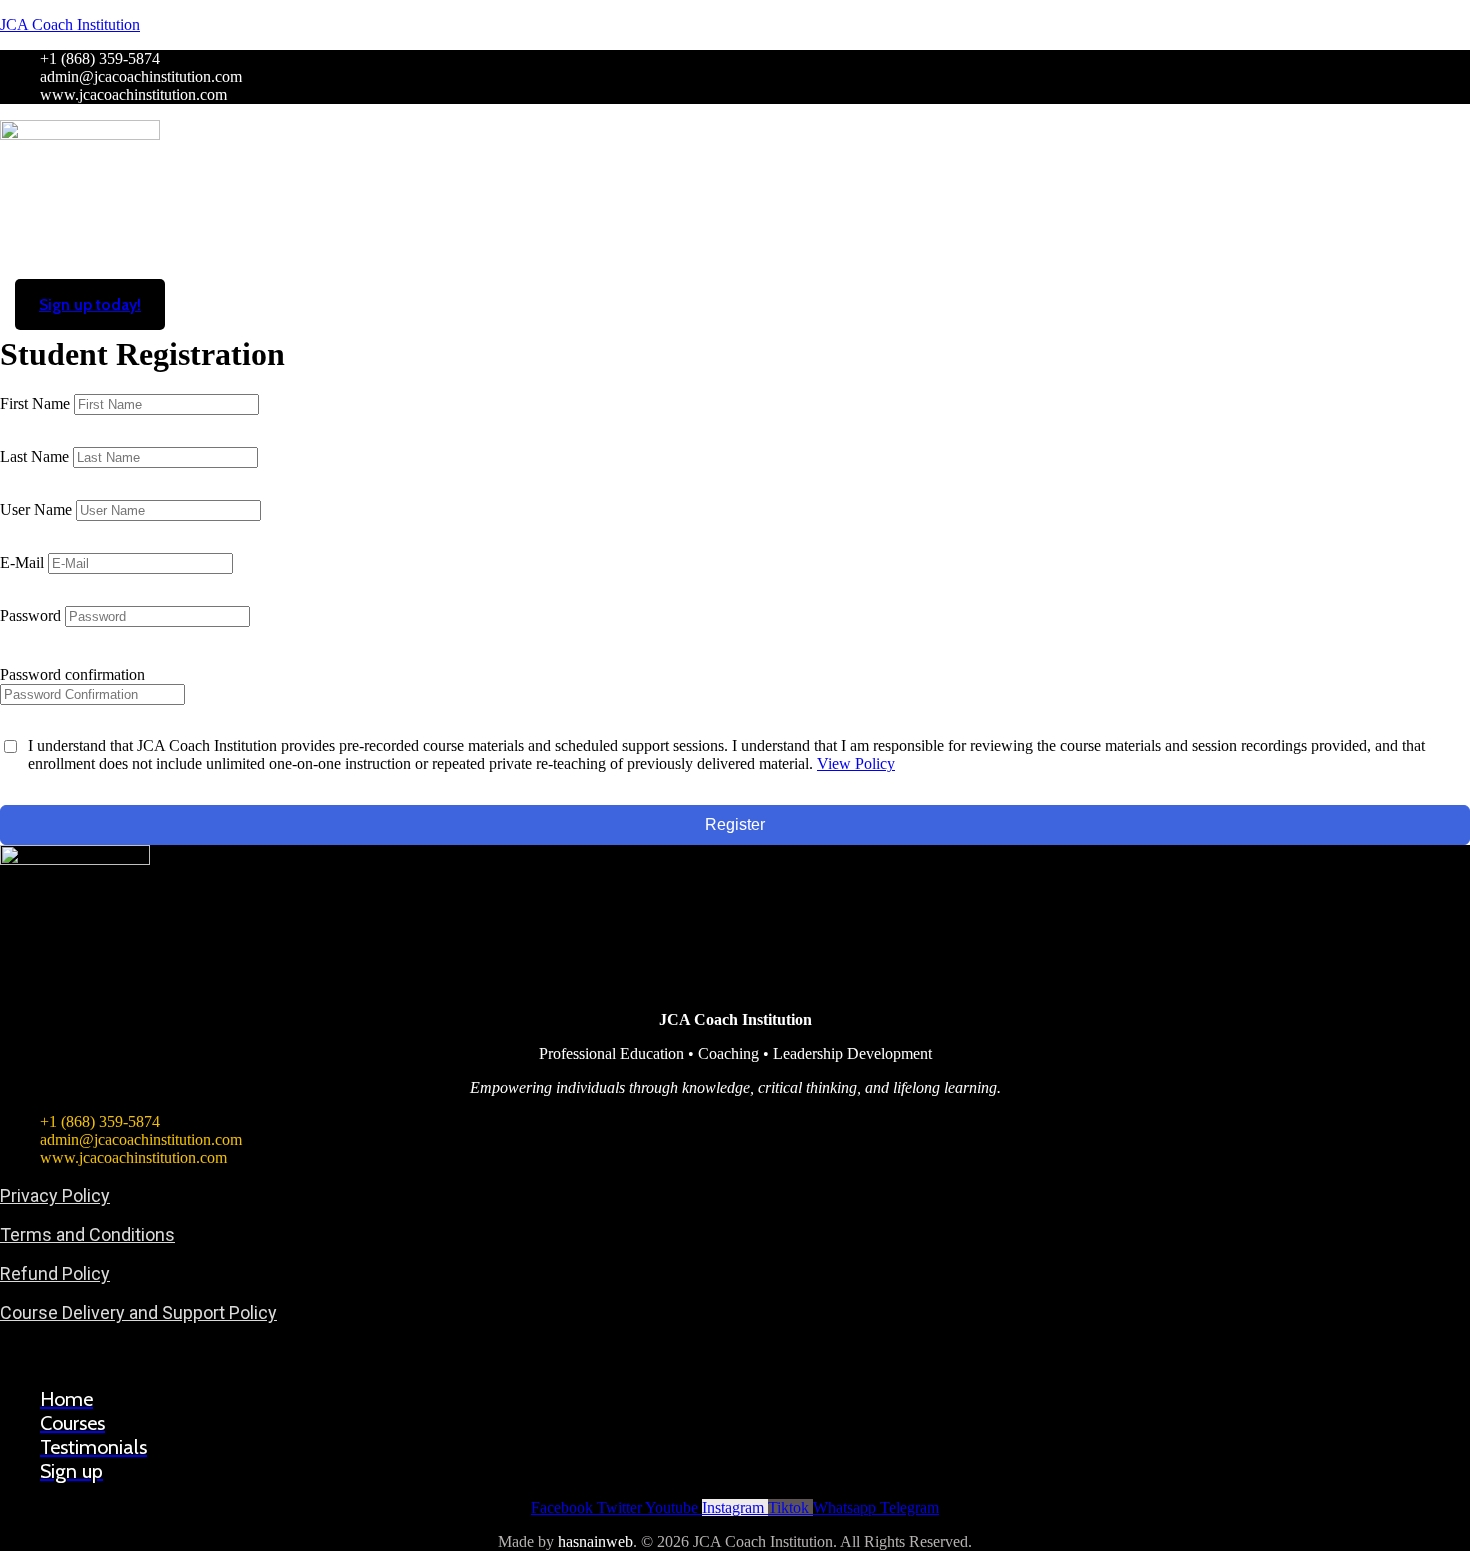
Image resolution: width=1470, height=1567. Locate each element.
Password (32, 615)
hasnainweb (595, 1541)
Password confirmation (72, 674)
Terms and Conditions (87, 1234)
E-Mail (24, 562)
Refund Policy (55, 1273)
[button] (735, 287)
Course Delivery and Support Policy (138, 1312)
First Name (37, 403)
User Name (38, 509)
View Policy (856, 763)
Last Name (36, 456)
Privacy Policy (55, 1195)
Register (735, 824)
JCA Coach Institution (70, 24)
